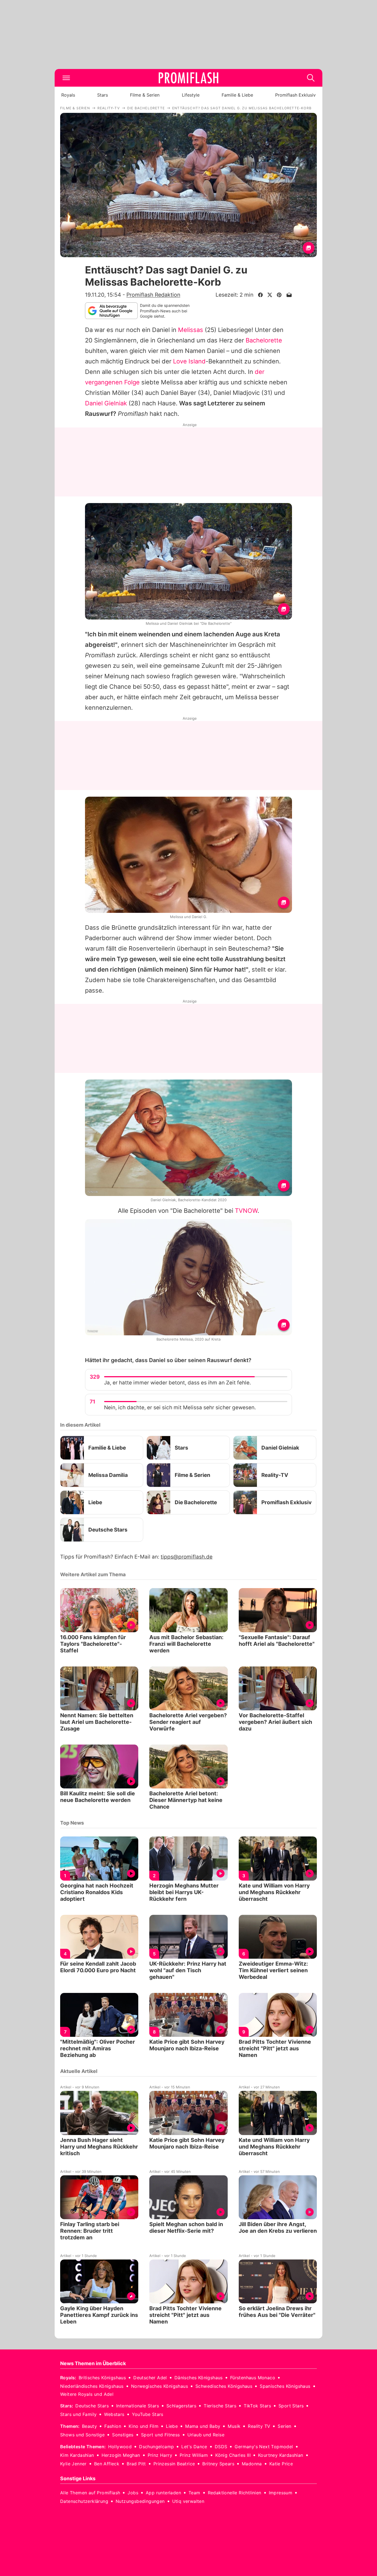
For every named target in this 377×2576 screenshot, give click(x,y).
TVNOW (246, 1211)
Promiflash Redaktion (153, 295)
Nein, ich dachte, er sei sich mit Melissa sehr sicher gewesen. (180, 1407)
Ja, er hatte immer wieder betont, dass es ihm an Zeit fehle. (177, 1383)
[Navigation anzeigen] (66, 78)
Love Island (189, 361)
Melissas (191, 330)
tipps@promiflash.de (187, 1557)
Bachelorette (264, 340)
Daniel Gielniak (106, 403)
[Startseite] (189, 78)
